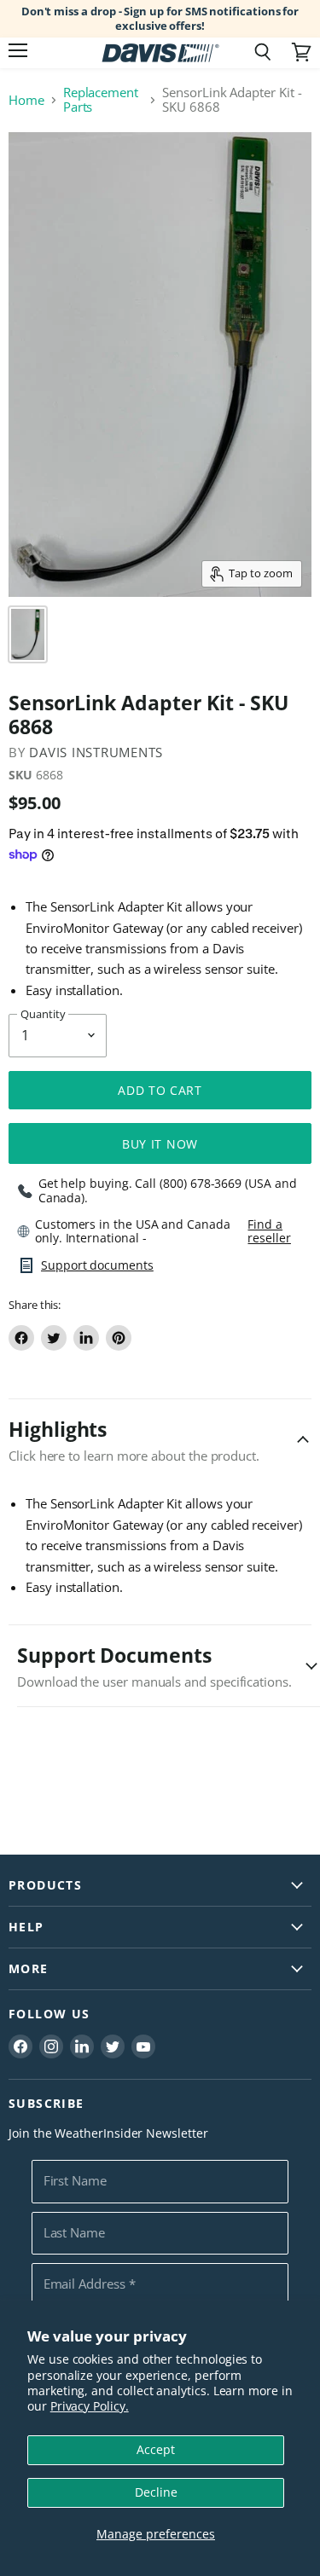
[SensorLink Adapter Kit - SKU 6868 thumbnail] (28, 634)
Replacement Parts (101, 100)
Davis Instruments (96, 752)
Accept (156, 2449)
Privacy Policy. (90, 2406)
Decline (156, 2492)
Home (26, 100)
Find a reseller (269, 1231)
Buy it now (160, 1144)
